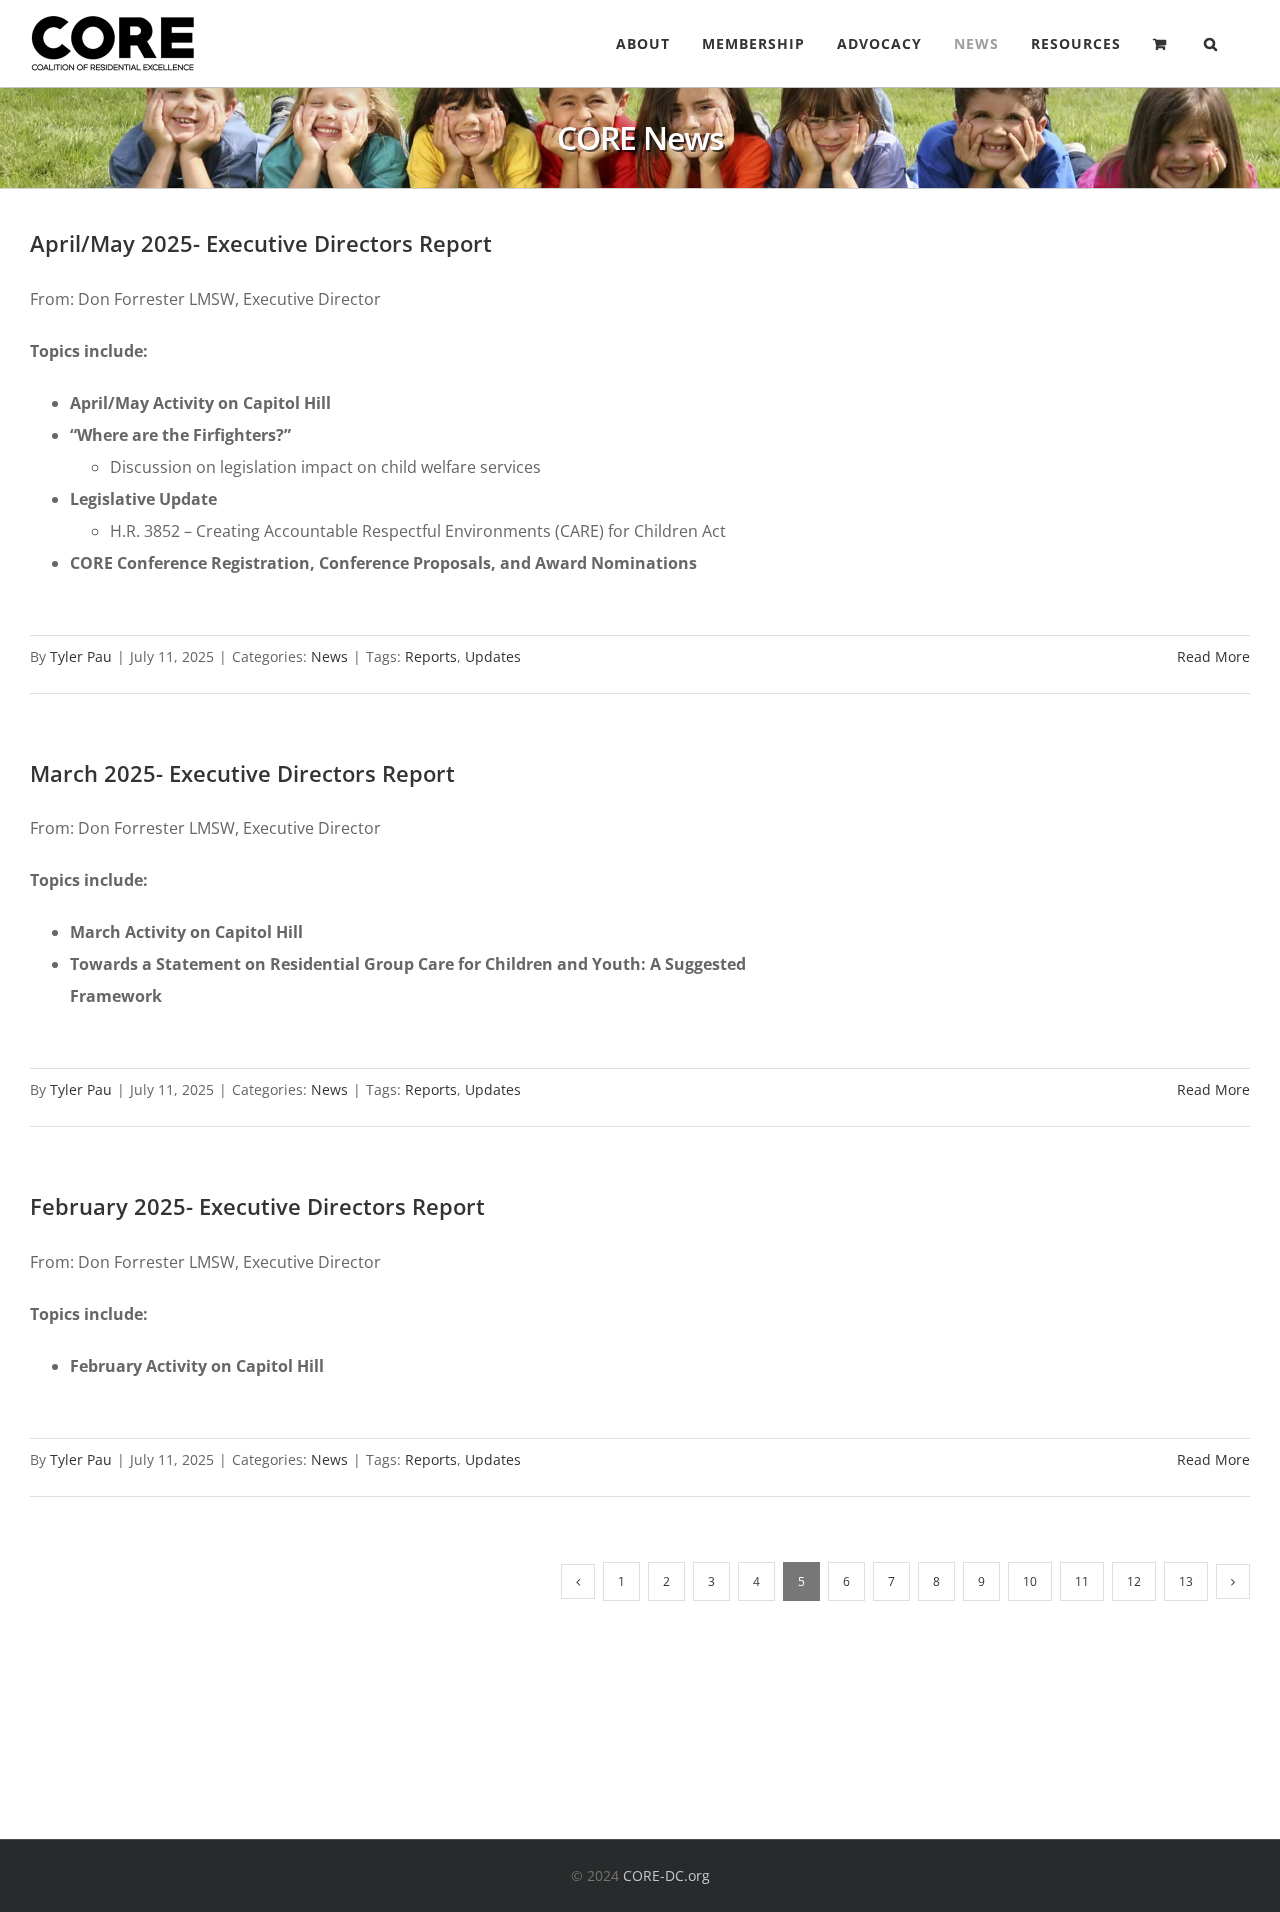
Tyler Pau (81, 656)
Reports (431, 656)
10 (1030, 1581)
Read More (1213, 656)
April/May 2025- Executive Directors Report (261, 243)
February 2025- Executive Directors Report (257, 1206)
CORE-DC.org (666, 1875)
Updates (493, 656)
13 (1186, 1581)
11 (1082, 1581)
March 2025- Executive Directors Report (242, 773)
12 (1134, 1581)
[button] (1211, 43)
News (329, 656)
